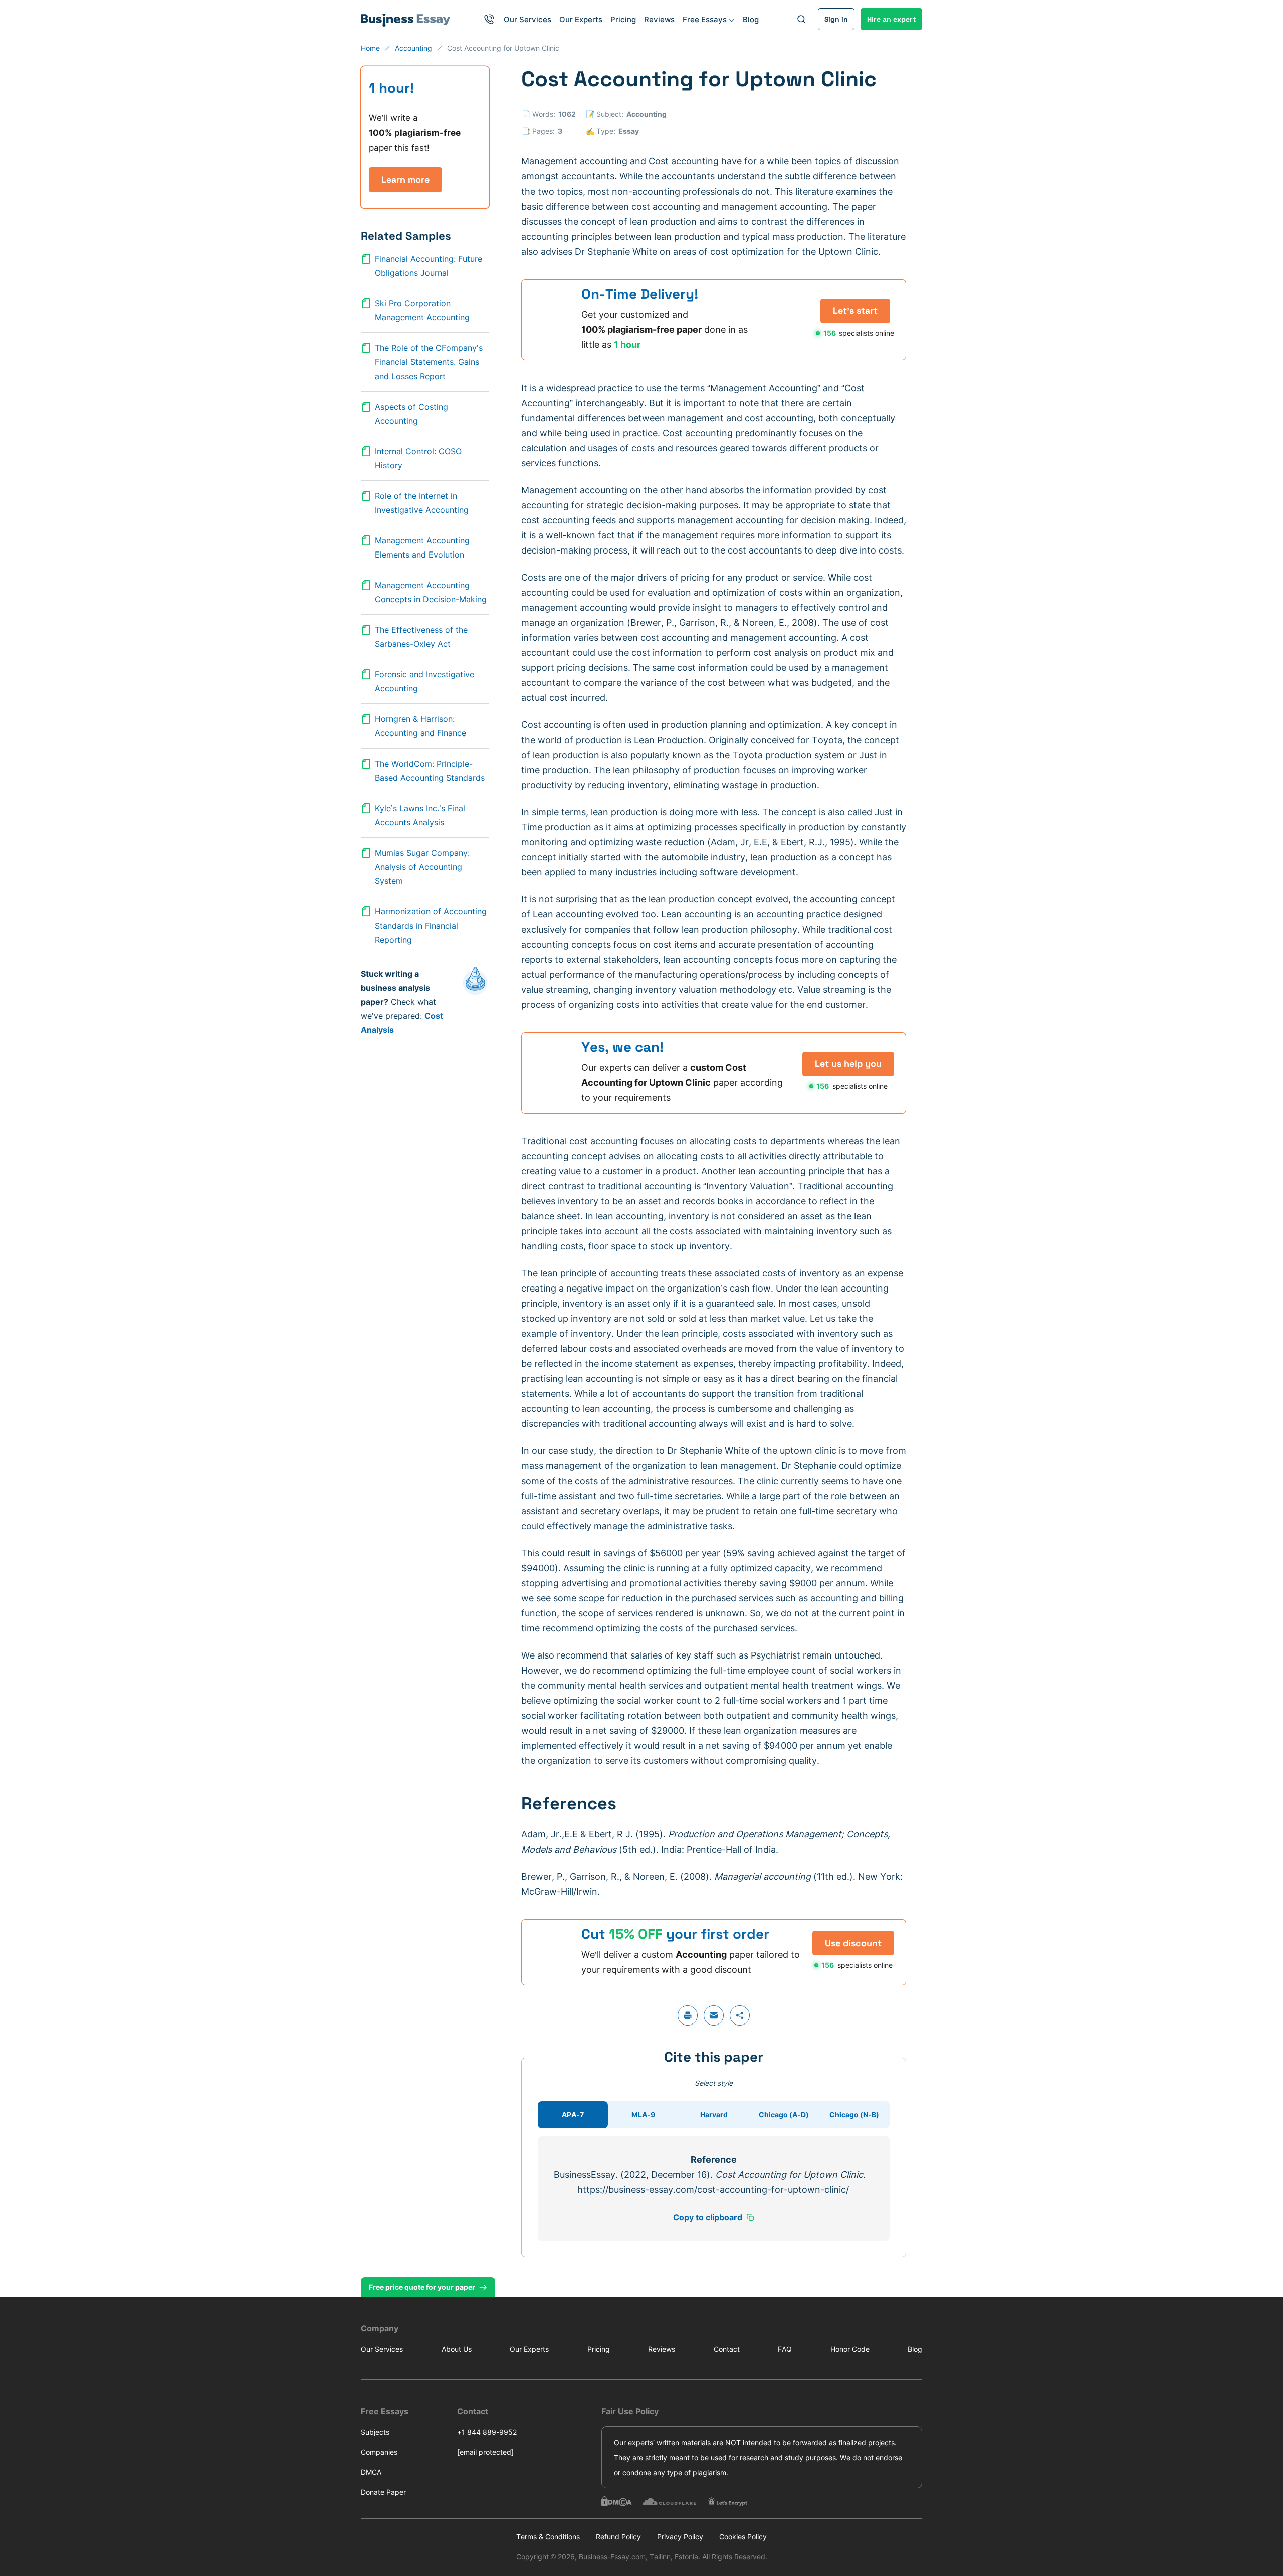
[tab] (573, 2115)
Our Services (527, 19)
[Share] (740, 2015)
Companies (379, 2452)
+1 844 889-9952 (487, 2432)
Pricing (623, 19)
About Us (457, 2349)
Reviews (659, 19)
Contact (727, 2349)
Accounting (647, 114)
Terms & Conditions (548, 2537)
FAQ (785, 2349)
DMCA (371, 2472)
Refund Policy (618, 2537)
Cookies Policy (743, 2537)
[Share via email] (714, 2015)
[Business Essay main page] (406, 19)
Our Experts (581, 19)
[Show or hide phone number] (489, 19)
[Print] (688, 2015)
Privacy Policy (680, 2537)
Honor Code (850, 2349)
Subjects (375, 2432)
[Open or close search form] (801, 19)
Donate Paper (383, 2492)
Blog (751, 19)
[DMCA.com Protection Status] (617, 2501)
